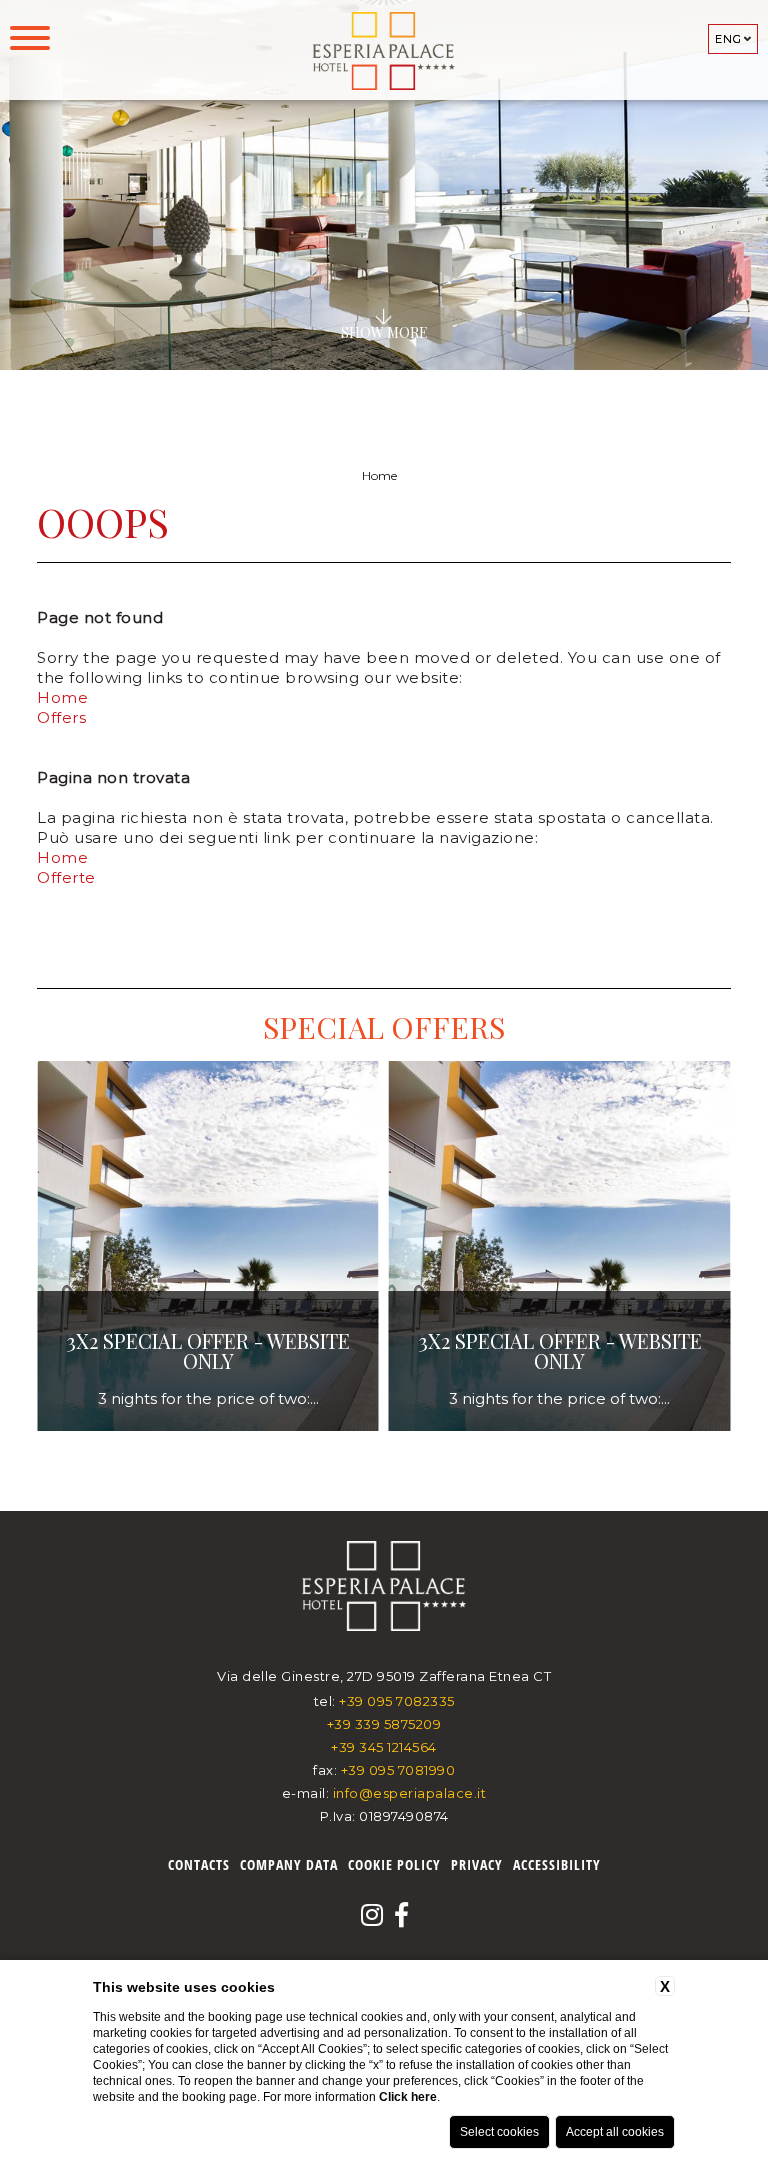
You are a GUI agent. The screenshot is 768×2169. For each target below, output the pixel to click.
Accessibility (557, 1864)
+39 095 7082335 (397, 1701)
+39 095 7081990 (398, 1770)
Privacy (477, 1864)
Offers (61, 717)
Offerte (66, 877)
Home (379, 475)
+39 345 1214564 (384, 1747)
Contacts (199, 1864)
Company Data (289, 1864)
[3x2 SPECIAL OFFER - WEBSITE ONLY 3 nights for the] (208, 1427)
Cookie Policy (394, 1864)
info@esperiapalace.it (410, 1793)
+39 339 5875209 (384, 1724)
